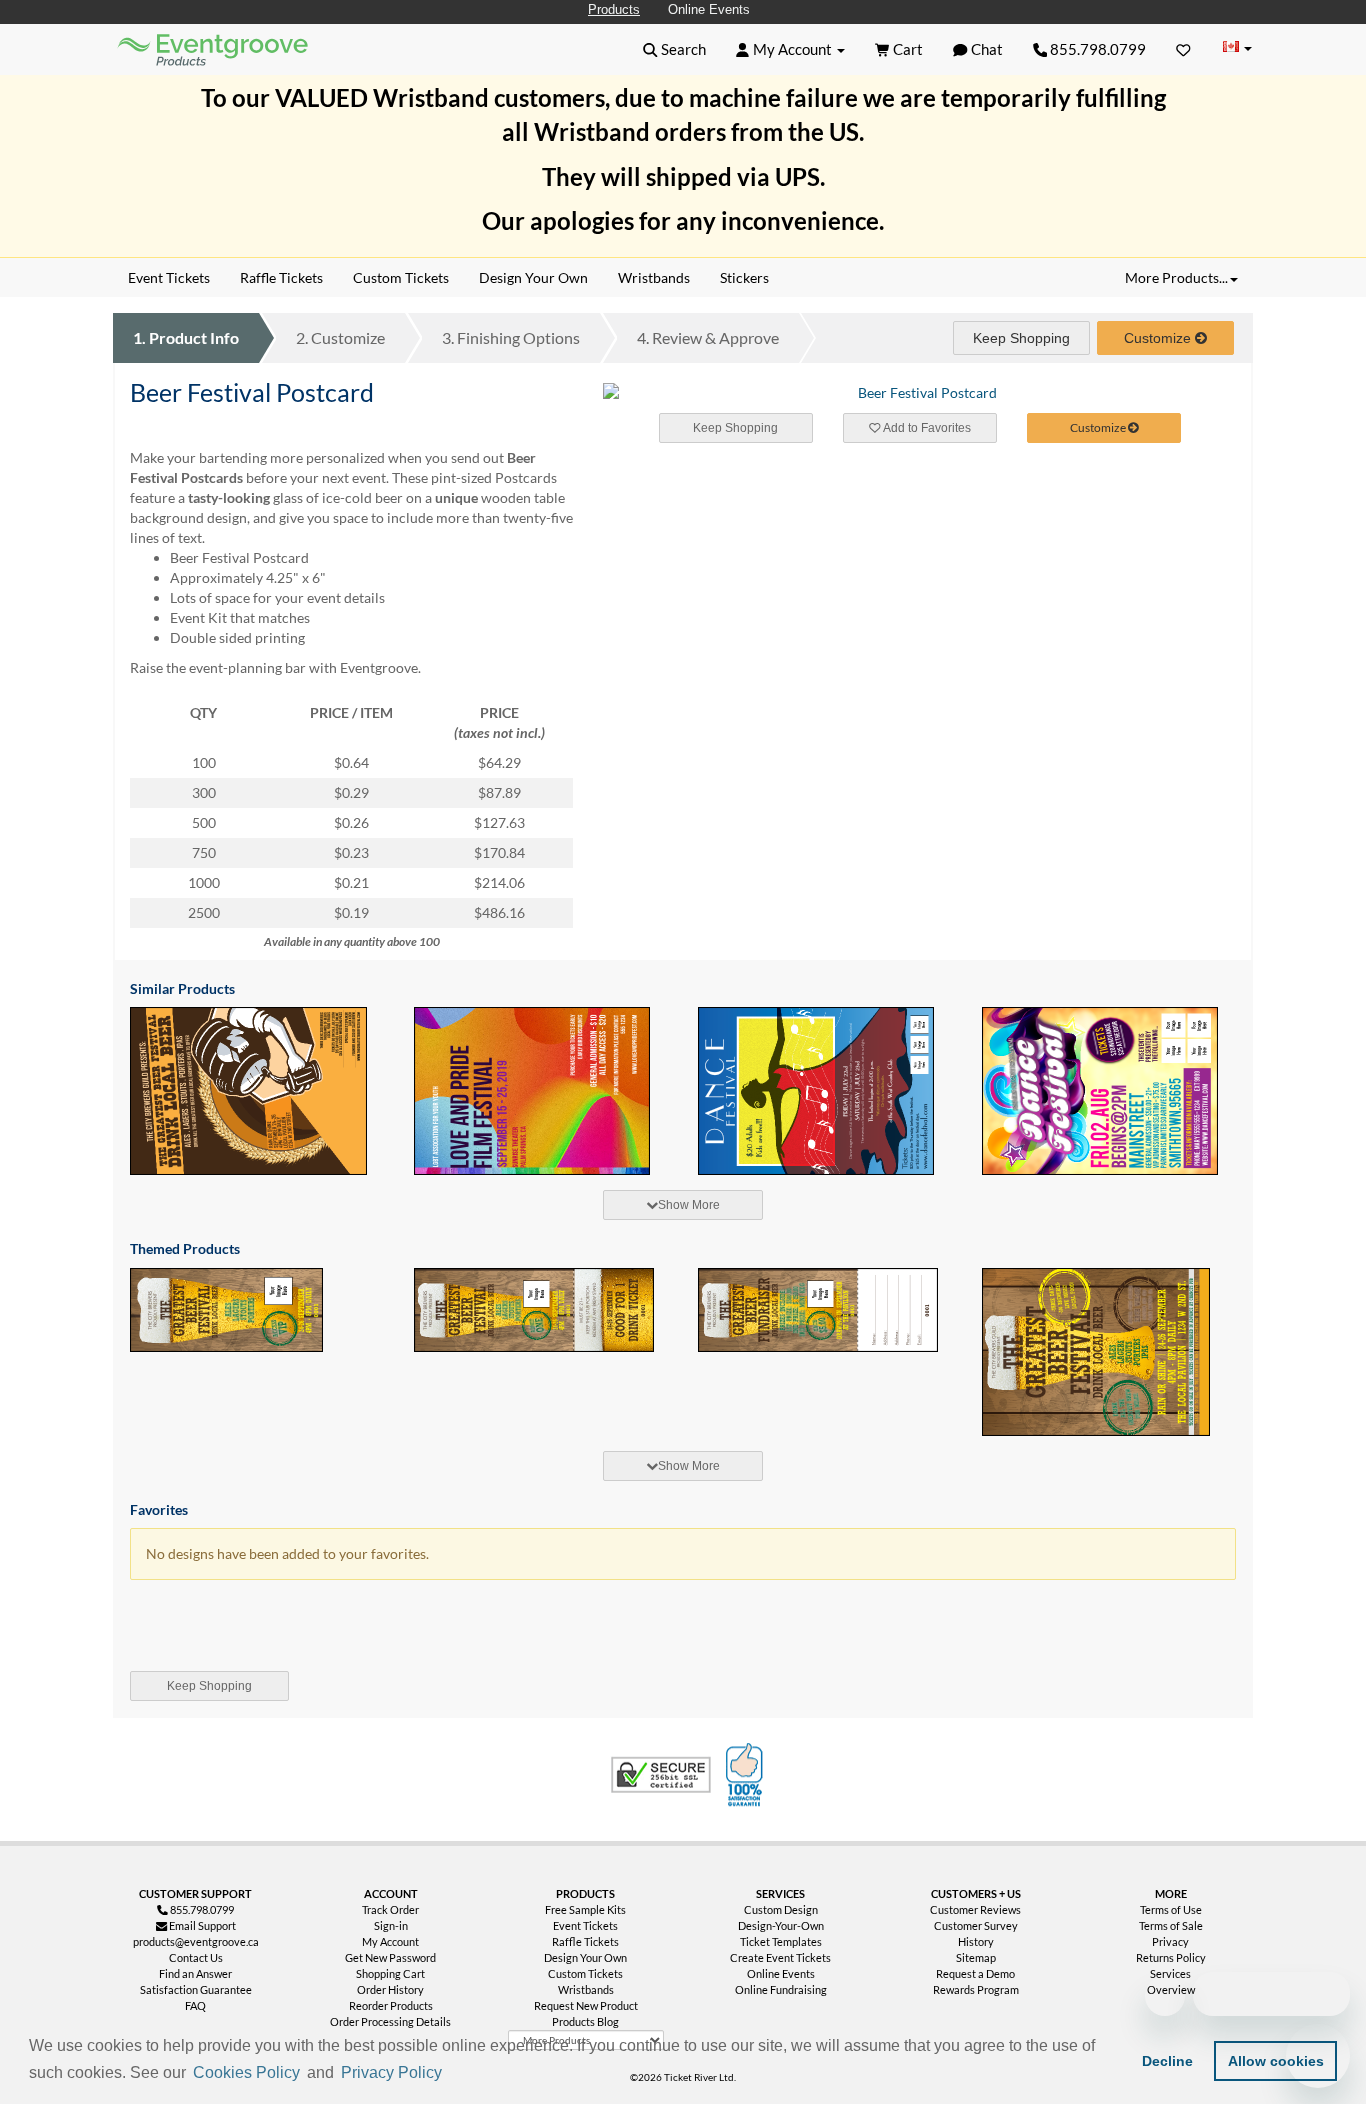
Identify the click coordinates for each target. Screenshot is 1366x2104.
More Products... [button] (1176, 277)
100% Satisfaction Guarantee (747, 1775)
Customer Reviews (975, 1909)
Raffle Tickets (585, 1941)
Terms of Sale (1171, 1925)
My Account (390, 1941)
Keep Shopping (1021, 338)
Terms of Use (1171, 1909)
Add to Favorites (926, 428)
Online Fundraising (781, 1989)
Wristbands (586, 1989)
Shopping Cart (390, 1973)
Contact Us (196, 1957)
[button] (453, 2074)
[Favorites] (1183, 49)
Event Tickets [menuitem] (169, 277)
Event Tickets (585, 1925)
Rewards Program (976, 1989)
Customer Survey (976, 1925)
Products (614, 9)
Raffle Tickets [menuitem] (281, 277)
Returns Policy (1171, 1957)
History (976, 1941)
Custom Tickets (585, 1973)
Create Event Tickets (780, 1957)
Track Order (390, 1909)
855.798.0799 (1096, 49)
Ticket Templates (781, 1941)
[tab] (683, 1205)
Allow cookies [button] (1276, 2061)
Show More (689, 1205)
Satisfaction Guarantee (196, 1989)
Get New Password (390, 1957)
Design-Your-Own (781, 1925)
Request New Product (586, 2005)
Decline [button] (1167, 2061)
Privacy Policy (391, 2072)
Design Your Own (585, 1957)
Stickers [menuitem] (744, 277)
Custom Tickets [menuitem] (401, 277)
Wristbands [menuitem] (654, 277)
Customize (340, 337)
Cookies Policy (246, 2072)
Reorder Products (391, 2005)
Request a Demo (975, 1973)
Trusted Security (661, 1775)
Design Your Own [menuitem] (533, 277)
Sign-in (391, 1925)
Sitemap (976, 1957)
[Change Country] (1237, 48)
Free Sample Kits (585, 1909)
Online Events (709, 9)
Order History (390, 1989)
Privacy (1170, 1941)
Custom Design (781, 1909)
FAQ (195, 2005)
